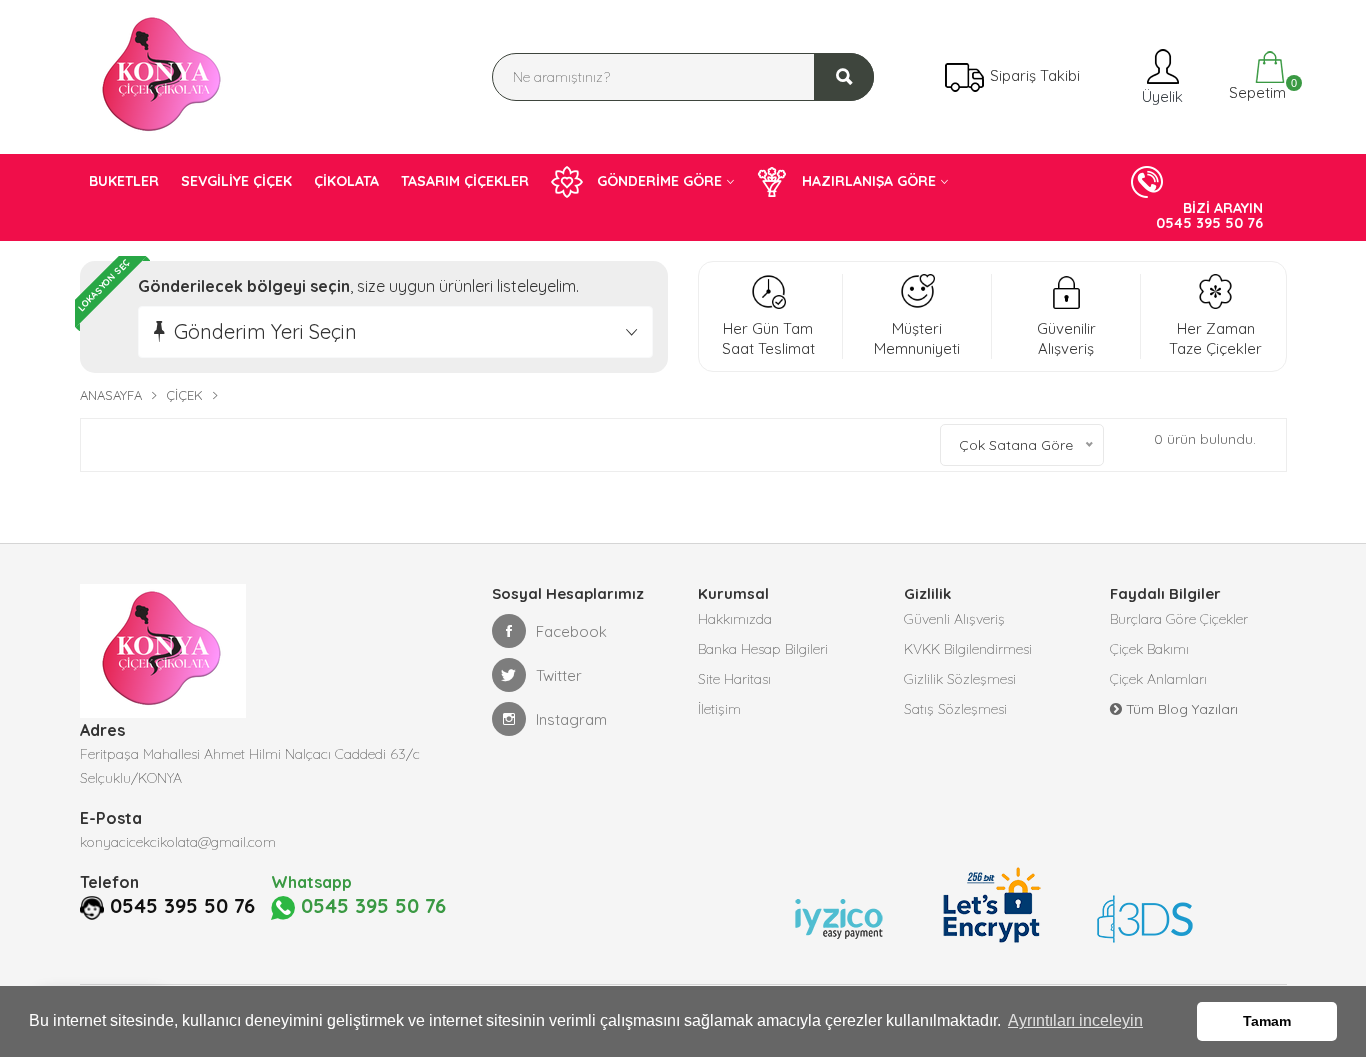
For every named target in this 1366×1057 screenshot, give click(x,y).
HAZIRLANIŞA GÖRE (867, 181)
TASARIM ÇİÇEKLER (465, 181)
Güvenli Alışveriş (954, 619)
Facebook (571, 631)
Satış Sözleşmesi (955, 709)
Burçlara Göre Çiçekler (1179, 619)
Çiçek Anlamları (1158, 679)
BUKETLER (124, 181)
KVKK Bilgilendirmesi (968, 649)
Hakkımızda (735, 619)
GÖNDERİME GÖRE (657, 181)
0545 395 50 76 (182, 906)
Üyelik (1160, 96)
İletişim (719, 709)
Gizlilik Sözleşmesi (960, 679)
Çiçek (184, 395)
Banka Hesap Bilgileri (763, 649)
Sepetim (1255, 89)
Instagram (571, 719)
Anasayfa (111, 395)
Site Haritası (734, 679)
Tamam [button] (1267, 1021)
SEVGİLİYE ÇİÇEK (236, 181)
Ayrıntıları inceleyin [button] (1075, 1020)
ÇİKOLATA (346, 181)
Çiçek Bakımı (1149, 649)
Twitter (559, 675)
